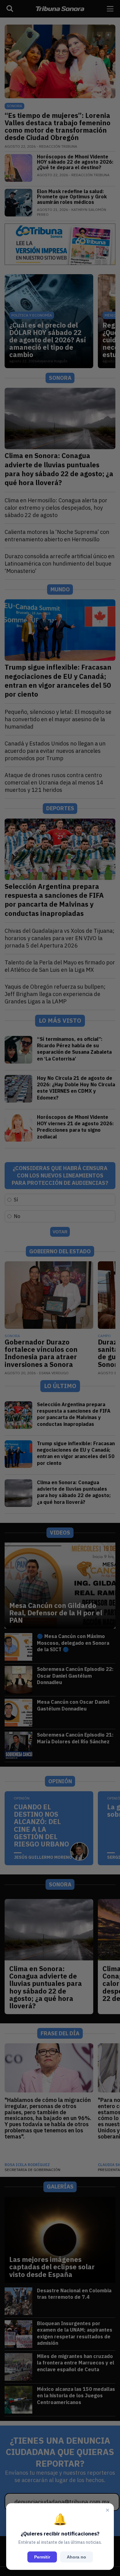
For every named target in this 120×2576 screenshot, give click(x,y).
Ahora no (76, 2557)
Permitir (42, 2557)
